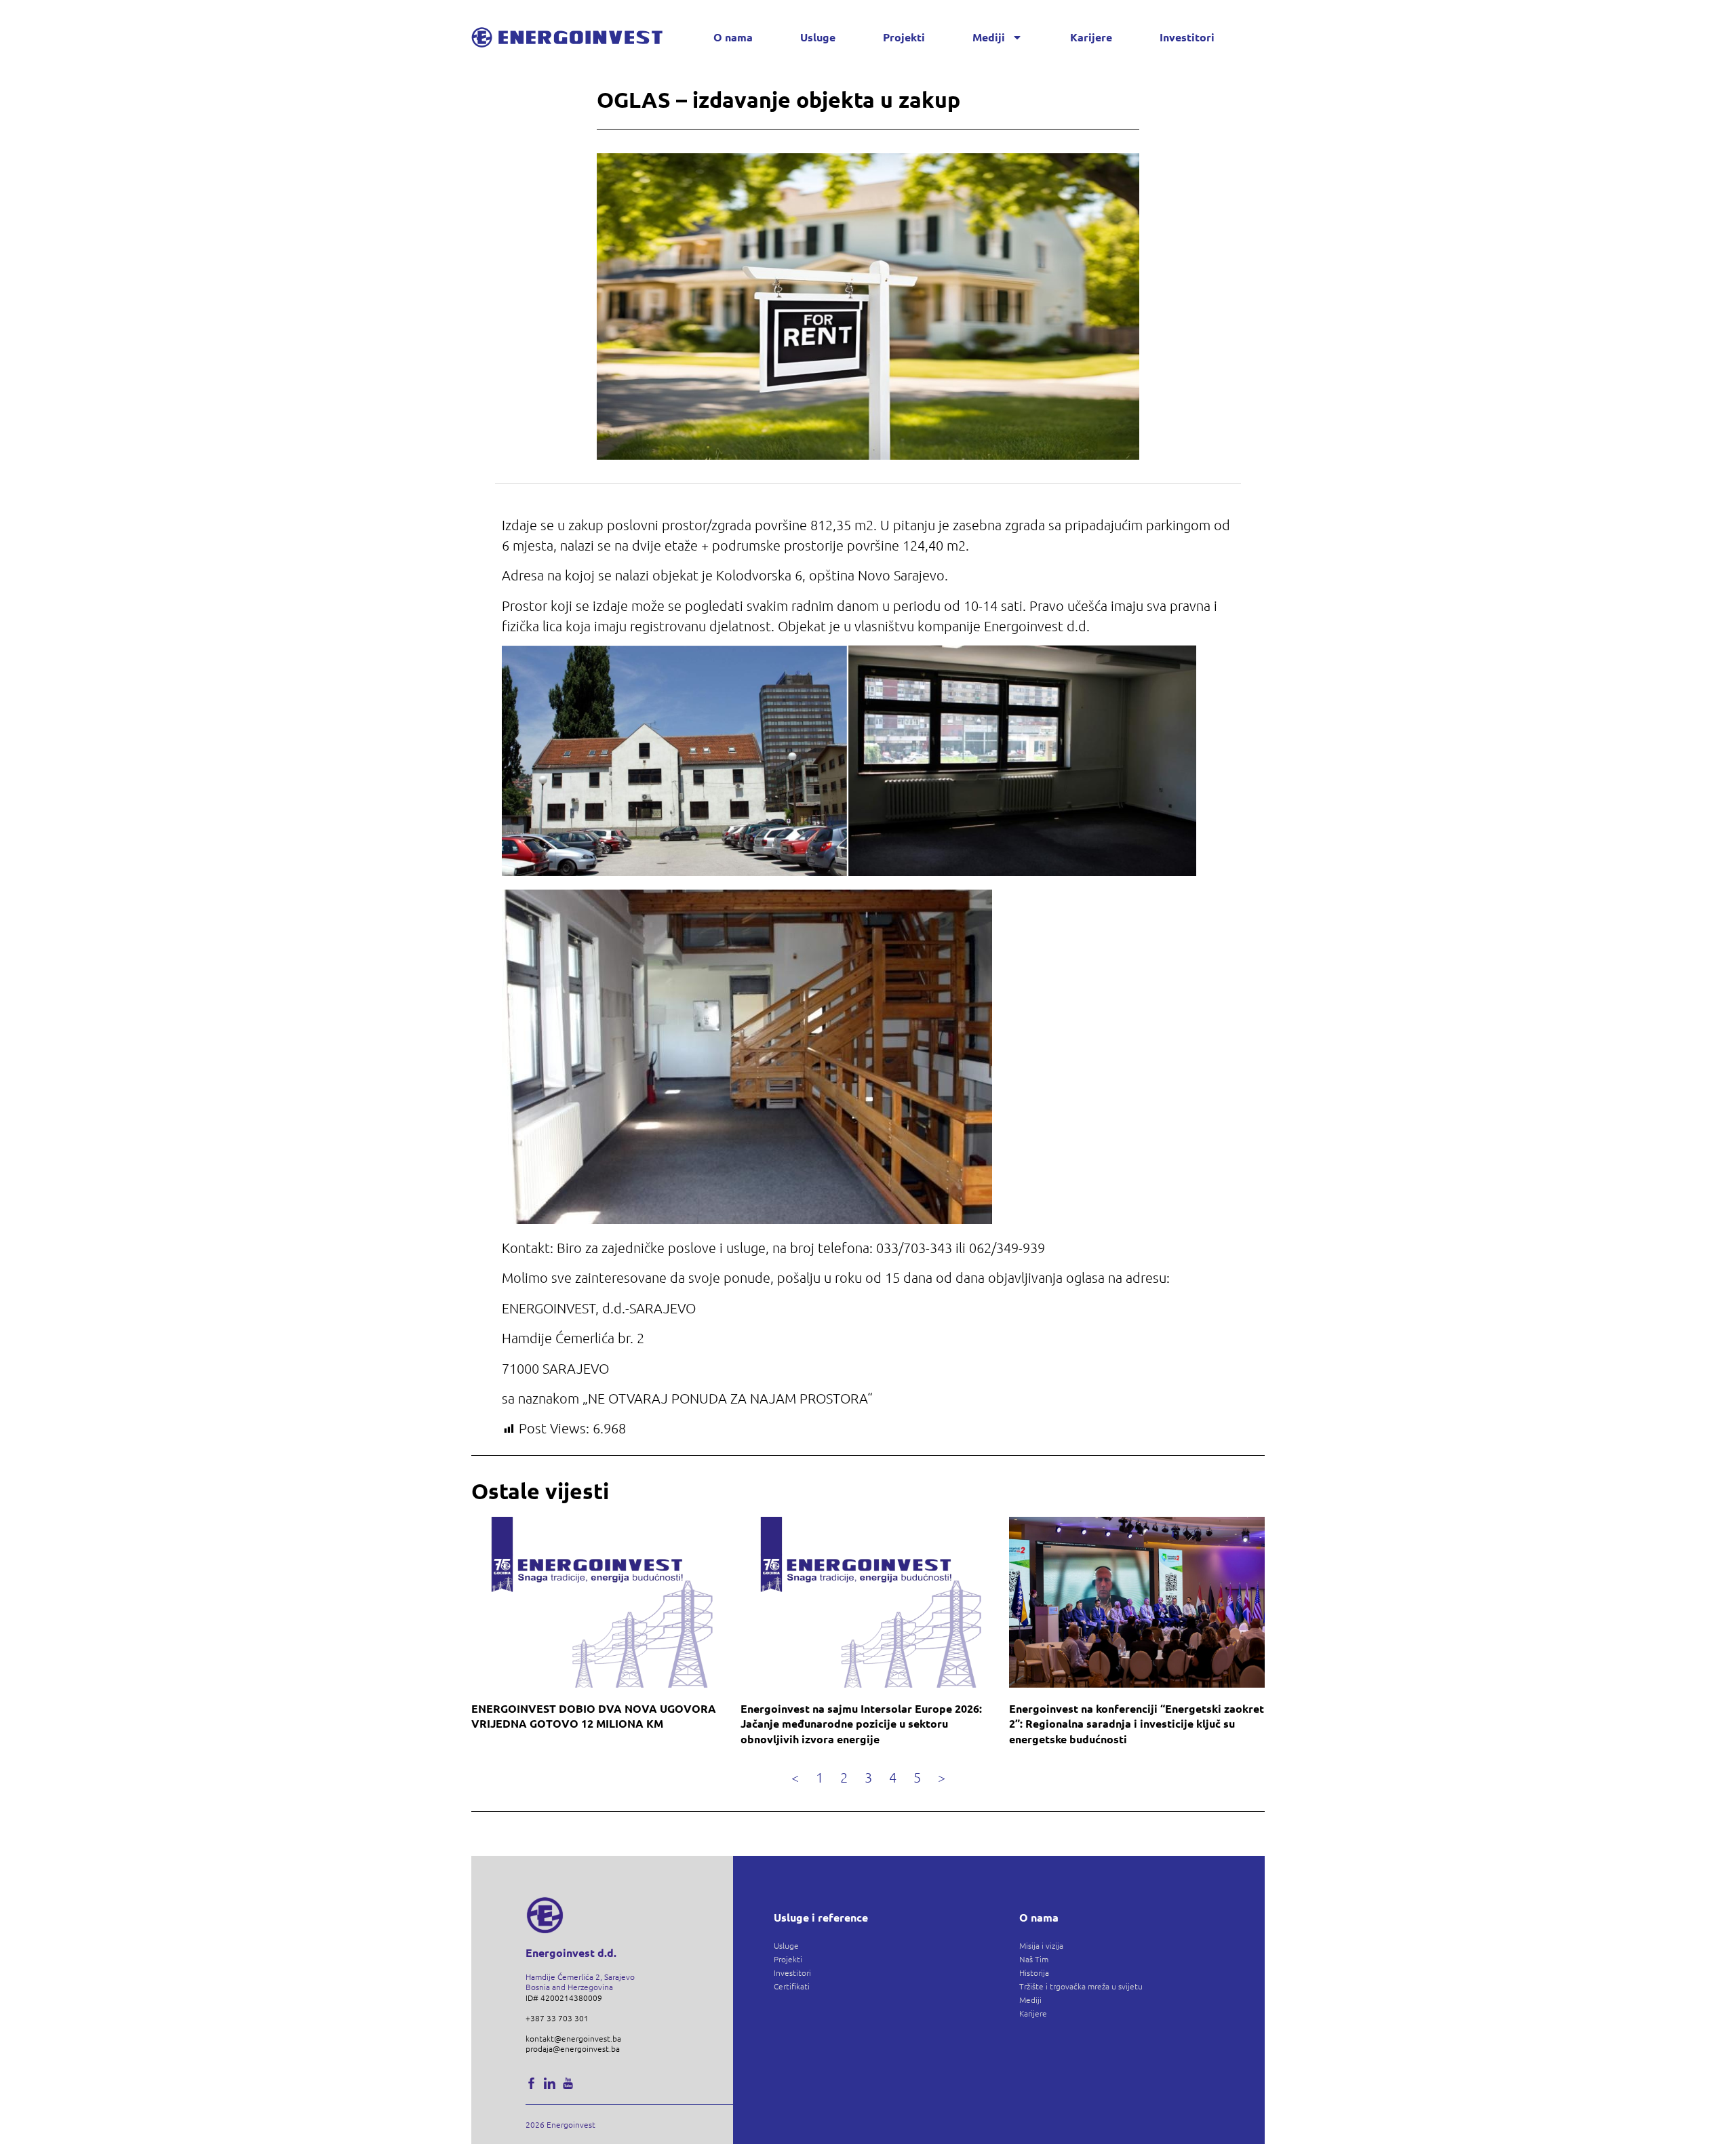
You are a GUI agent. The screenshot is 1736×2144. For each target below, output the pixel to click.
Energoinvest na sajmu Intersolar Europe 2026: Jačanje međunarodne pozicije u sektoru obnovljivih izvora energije (861, 1724)
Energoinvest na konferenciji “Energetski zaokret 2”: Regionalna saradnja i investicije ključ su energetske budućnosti (1137, 1724)
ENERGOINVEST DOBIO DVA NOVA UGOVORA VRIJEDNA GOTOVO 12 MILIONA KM (594, 1716)
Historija (1034, 1972)
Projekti (904, 37)
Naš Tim (1034, 1959)
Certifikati (792, 1986)
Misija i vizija (1041, 1945)
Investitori (1187, 37)
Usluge (818, 37)
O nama (733, 37)
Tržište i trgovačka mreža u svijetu (1081, 1986)
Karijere (1091, 37)
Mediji (989, 37)
